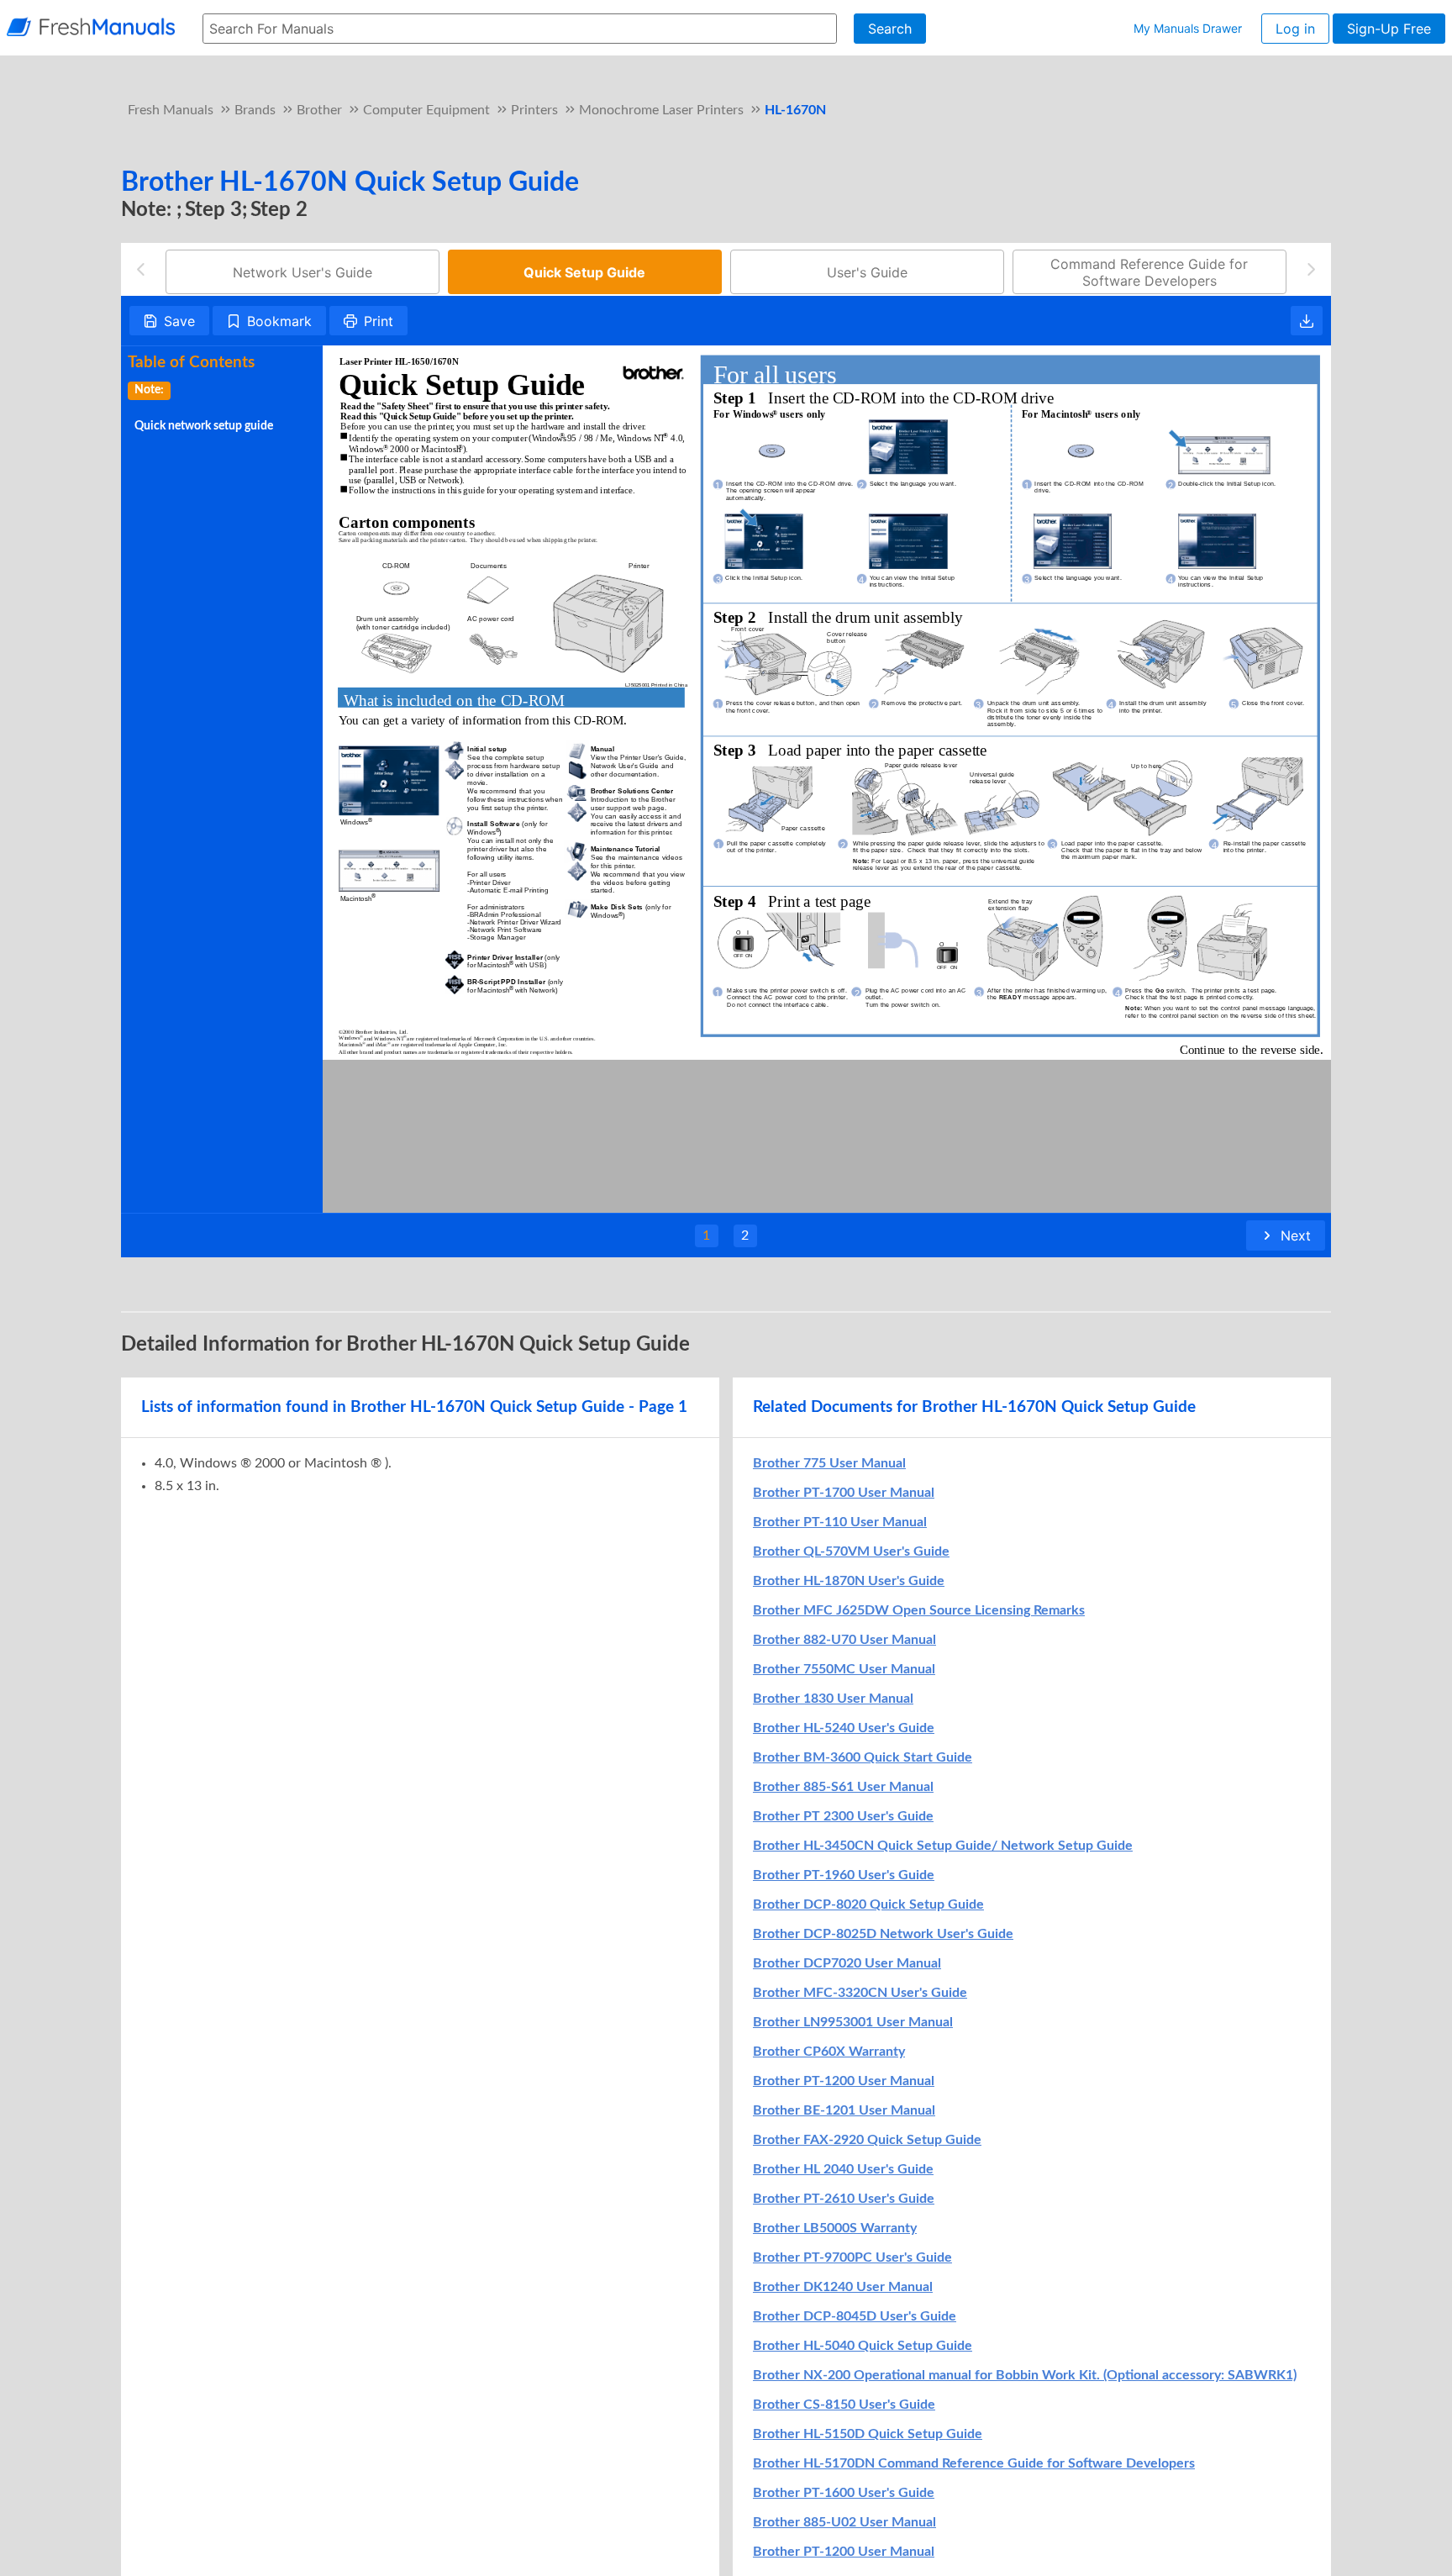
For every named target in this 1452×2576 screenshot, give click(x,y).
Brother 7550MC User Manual (844, 1669)
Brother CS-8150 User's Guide (844, 2405)
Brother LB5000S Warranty (835, 2228)
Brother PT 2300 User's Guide (843, 1816)
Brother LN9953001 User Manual (853, 2022)
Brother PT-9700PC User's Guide (852, 2257)
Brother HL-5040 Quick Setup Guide (863, 2346)
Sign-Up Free (1389, 29)
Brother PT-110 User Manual (840, 1522)
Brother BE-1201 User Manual (844, 2110)
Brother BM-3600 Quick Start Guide (863, 1757)
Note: (149, 390)
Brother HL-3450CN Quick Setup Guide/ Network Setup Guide (943, 1846)
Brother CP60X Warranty (829, 2052)
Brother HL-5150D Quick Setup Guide (868, 2434)
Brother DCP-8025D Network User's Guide (883, 1934)
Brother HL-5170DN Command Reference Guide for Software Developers (974, 2463)
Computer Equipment (426, 110)
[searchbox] (520, 29)
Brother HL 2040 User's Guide (843, 2169)
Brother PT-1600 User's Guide (844, 2493)
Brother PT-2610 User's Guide (844, 2199)
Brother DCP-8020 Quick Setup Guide (868, 1904)
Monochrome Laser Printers (661, 110)
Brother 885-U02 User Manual (844, 2522)
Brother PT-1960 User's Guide (844, 1875)
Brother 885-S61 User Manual (843, 1787)
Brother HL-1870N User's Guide (849, 1581)
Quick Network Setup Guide (204, 426)
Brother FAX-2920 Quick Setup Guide (867, 2140)
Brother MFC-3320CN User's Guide (860, 1993)
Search (890, 29)
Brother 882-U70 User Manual (844, 1640)
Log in (1295, 29)
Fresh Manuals (171, 110)
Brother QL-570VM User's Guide (851, 1551)
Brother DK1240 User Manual (843, 2287)
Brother (319, 110)
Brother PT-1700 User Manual (844, 1493)
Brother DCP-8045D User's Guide (855, 2316)
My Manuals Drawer (1188, 28)
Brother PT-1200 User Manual (844, 2081)
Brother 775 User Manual (829, 1463)
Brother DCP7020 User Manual (847, 1963)
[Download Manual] (1307, 321)
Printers (534, 110)
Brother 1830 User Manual (833, 1699)
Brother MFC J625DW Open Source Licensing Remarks (919, 1610)
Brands (255, 110)
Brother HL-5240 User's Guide (844, 1728)
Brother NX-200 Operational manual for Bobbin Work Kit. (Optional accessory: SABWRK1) (1025, 2375)
